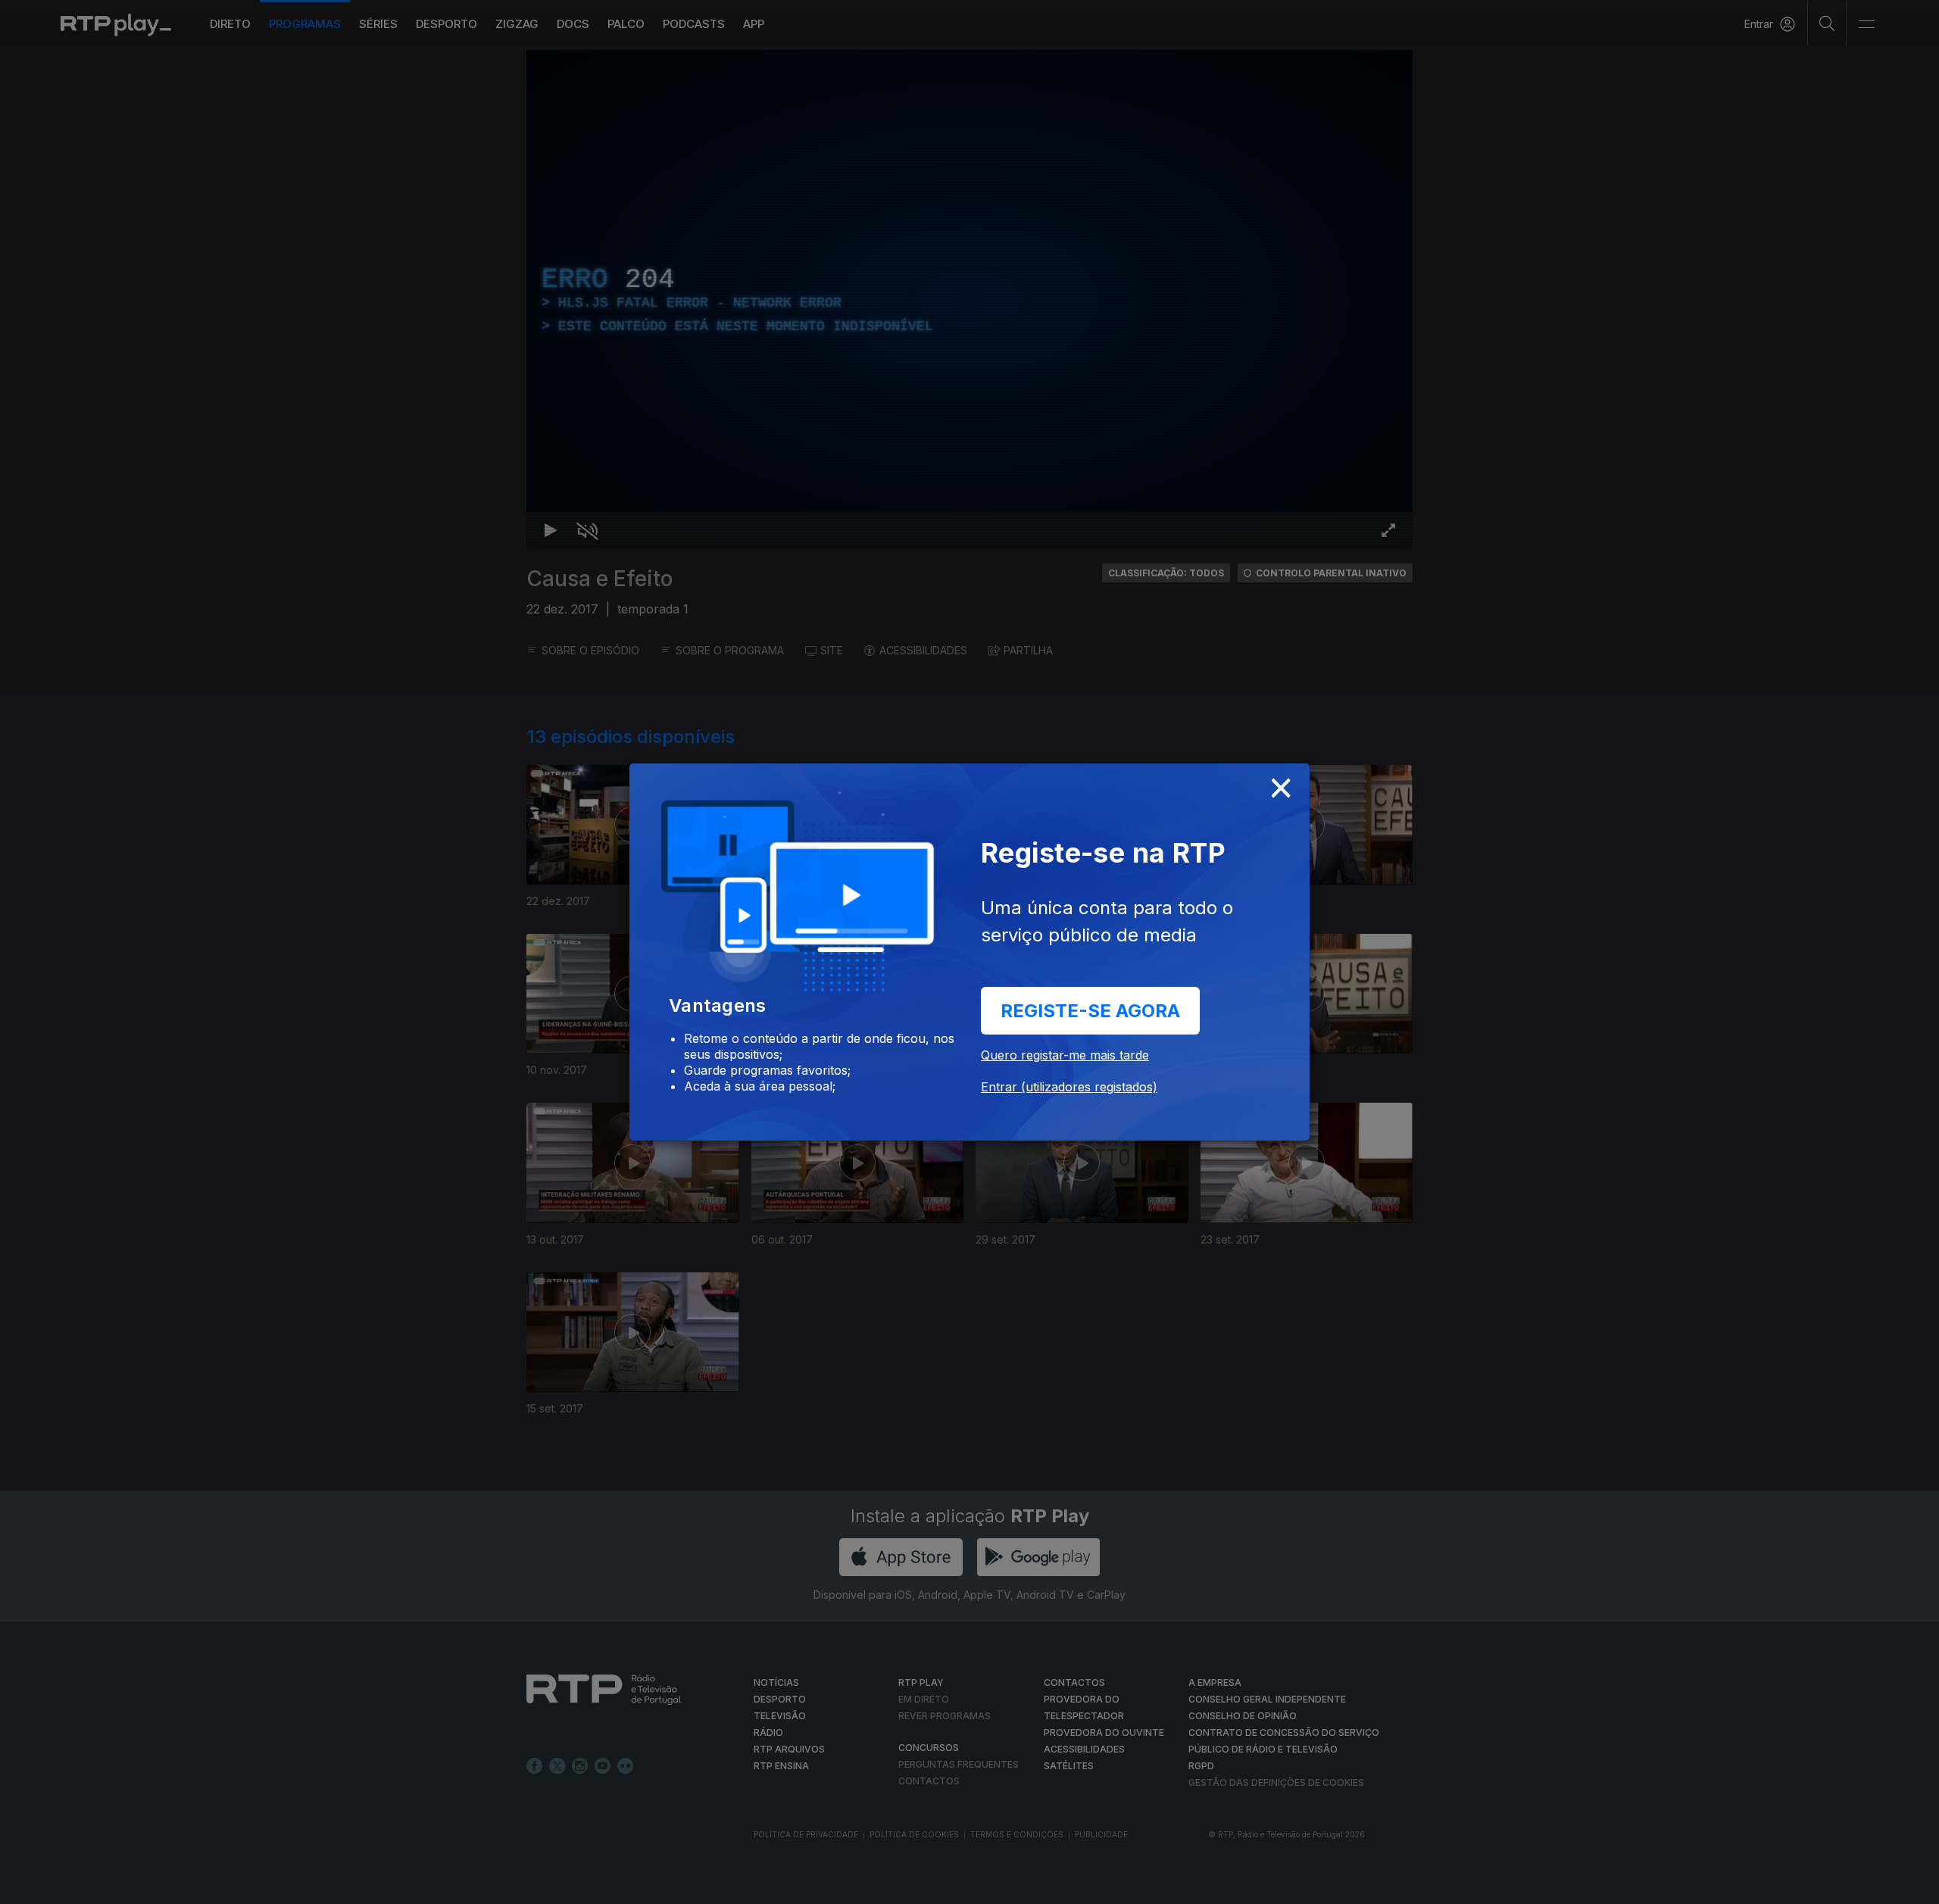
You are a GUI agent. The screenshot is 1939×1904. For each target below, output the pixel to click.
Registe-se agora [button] (1090, 1011)
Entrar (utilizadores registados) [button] (1069, 1087)
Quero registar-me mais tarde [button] (1065, 1055)
